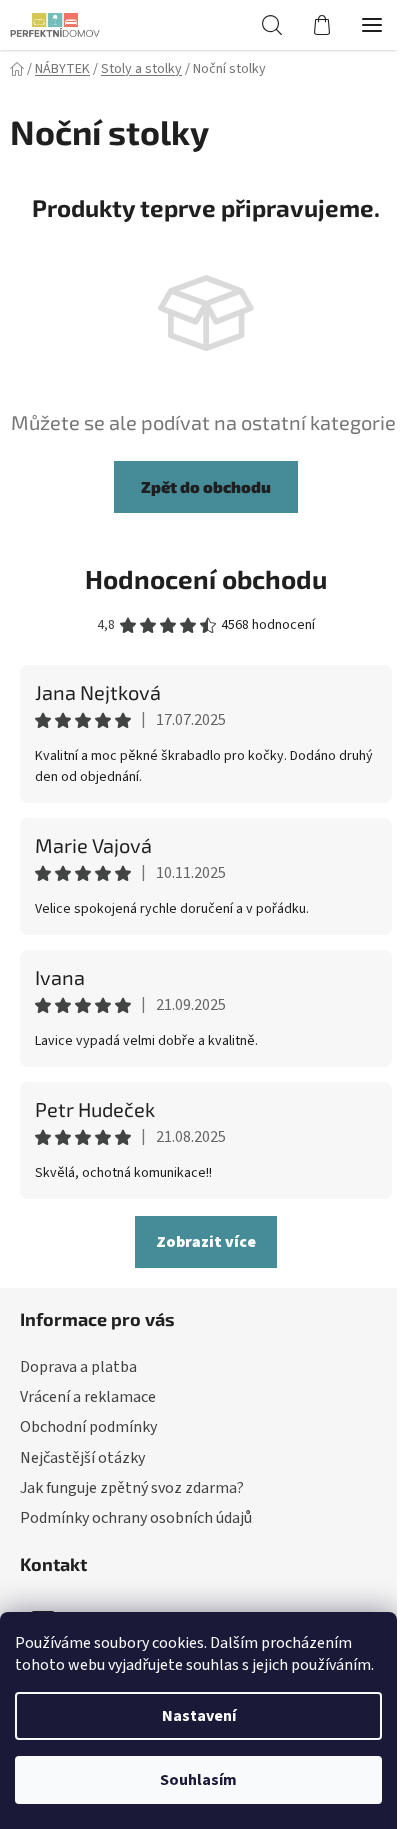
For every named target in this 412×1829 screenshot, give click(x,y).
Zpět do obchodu (206, 486)
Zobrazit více (206, 1242)
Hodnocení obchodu (206, 578)
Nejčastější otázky (82, 1458)
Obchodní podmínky (88, 1427)
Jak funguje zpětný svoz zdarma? (132, 1488)
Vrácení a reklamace (88, 1397)
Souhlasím (198, 1780)
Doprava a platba (78, 1367)
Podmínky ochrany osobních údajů (136, 1518)
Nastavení (199, 1716)
